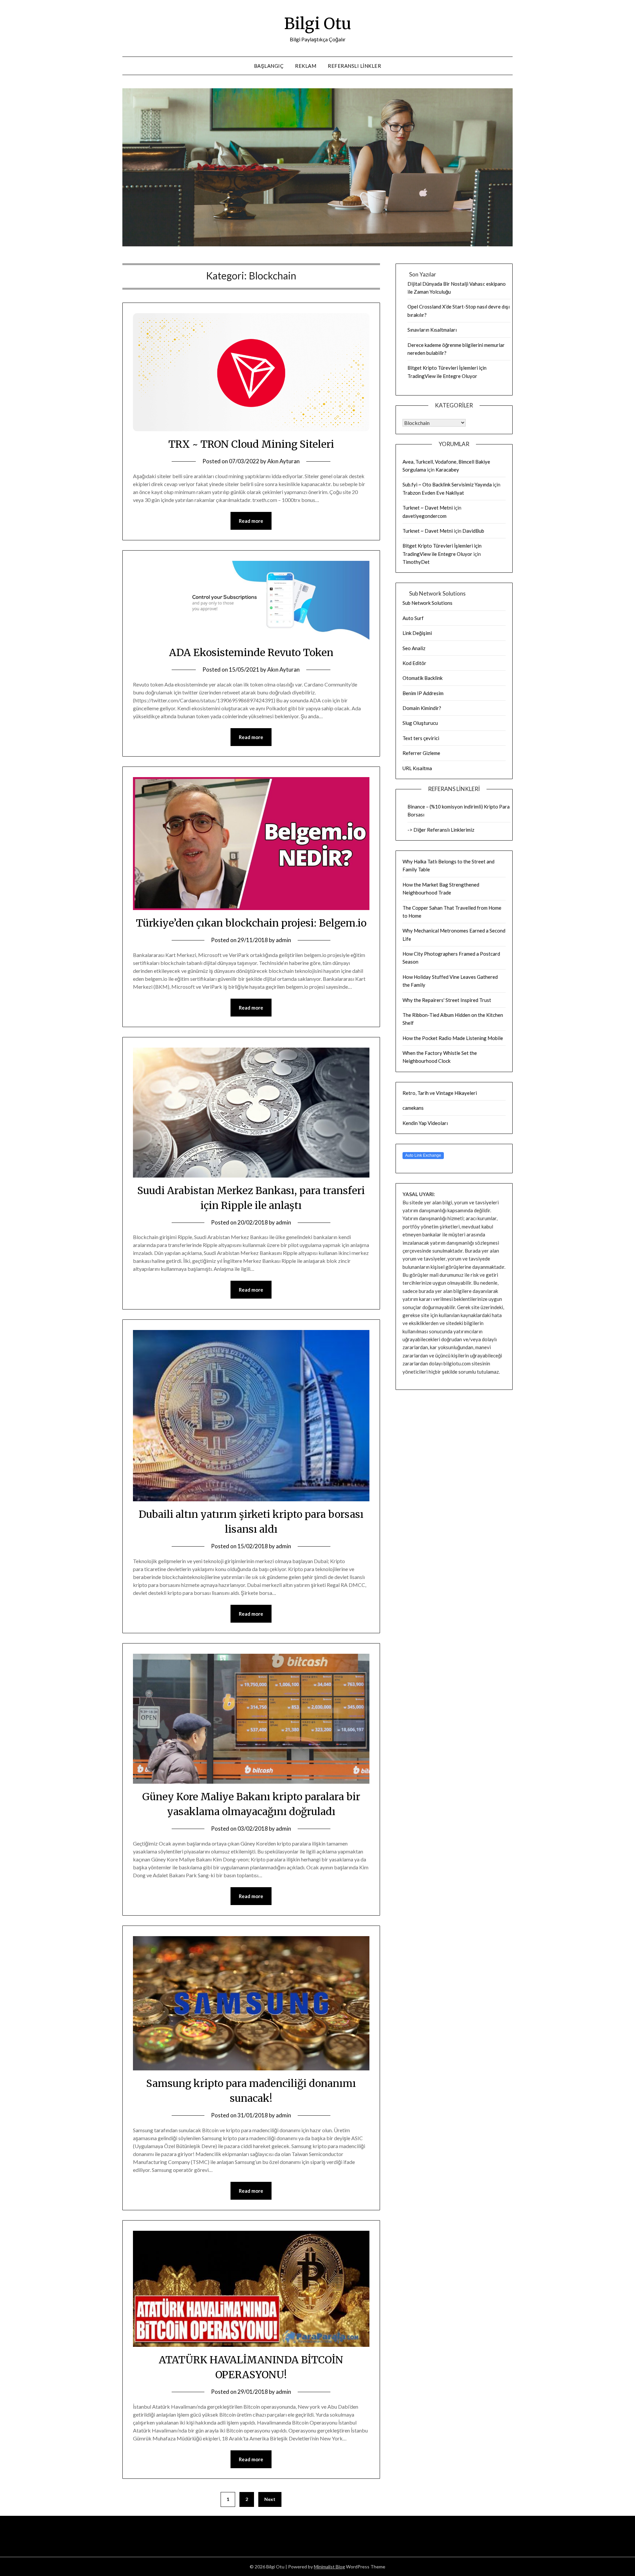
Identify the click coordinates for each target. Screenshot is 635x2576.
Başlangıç (269, 66)
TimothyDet (416, 562)
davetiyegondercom (424, 516)
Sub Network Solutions (427, 603)
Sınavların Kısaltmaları (432, 330)
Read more (251, 521)
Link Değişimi (417, 633)
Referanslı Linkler (354, 66)
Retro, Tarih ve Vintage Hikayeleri (440, 1093)
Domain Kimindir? (422, 708)
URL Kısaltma (417, 768)
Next (270, 2499)
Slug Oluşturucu (420, 723)
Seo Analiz (414, 648)
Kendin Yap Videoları (425, 1123)
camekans (413, 1108)
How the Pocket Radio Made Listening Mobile (453, 1038)
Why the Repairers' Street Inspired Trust (447, 1000)
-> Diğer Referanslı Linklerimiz (441, 830)
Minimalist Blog (329, 2567)
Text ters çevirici (421, 738)
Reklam (306, 66)
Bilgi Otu (318, 23)
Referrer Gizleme (421, 753)
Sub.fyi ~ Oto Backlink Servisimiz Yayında (447, 484)
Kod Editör (414, 663)
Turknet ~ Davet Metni (428, 508)
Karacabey (447, 470)
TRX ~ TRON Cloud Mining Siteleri (251, 444)
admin (283, 940)
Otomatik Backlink (423, 678)
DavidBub (473, 531)
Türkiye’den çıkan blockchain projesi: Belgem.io (251, 923)
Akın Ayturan (283, 461)
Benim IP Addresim (423, 693)
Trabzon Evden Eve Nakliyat (433, 493)
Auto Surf (413, 618)
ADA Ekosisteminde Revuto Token (251, 652)
